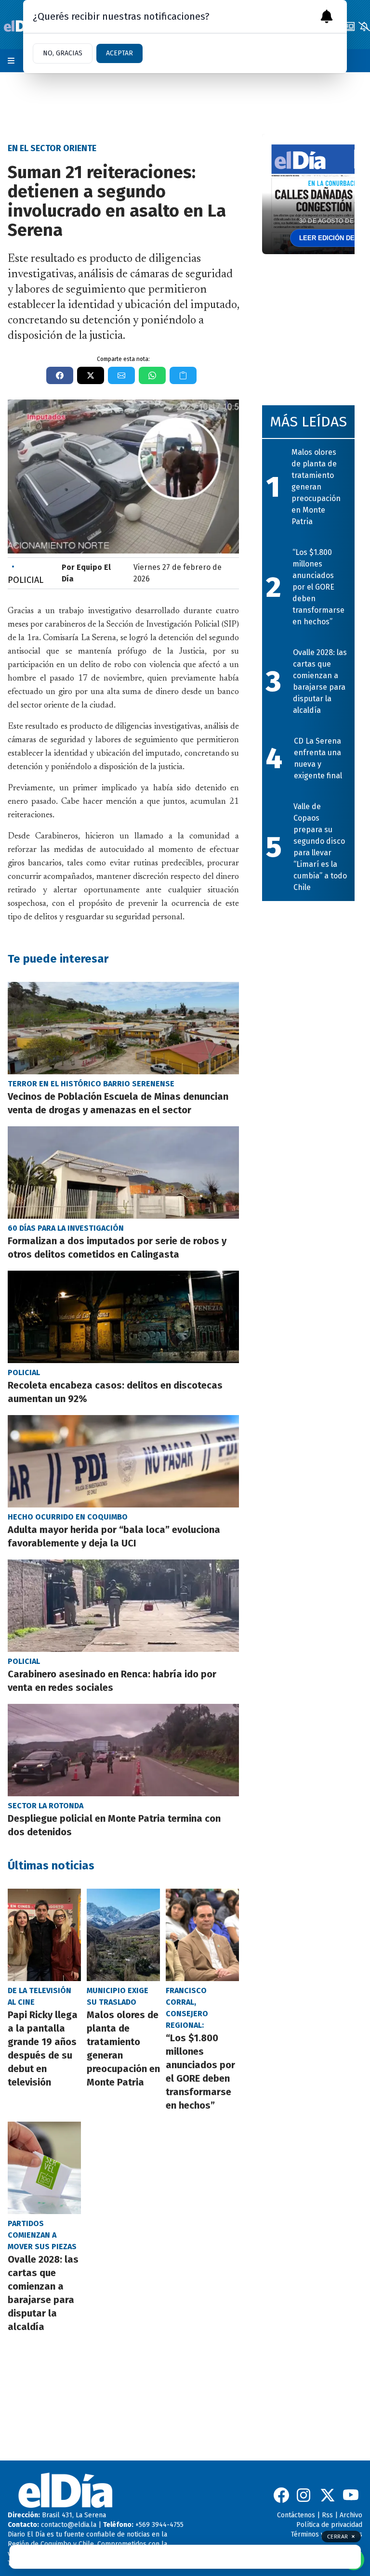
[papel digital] (349, 26)
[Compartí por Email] (121, 375)
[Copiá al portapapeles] (183, 375)
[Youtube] (351, 2495)
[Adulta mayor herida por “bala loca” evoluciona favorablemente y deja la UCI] (123, 1461)
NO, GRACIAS (63, 53)
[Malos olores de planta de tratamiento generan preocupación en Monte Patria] (123, 1935)
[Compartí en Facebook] (60, 375)
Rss (327, 2515)
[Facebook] (281, 2495)
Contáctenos (296, 2515)
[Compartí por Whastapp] (152, 375)
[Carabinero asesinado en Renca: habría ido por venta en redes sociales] (123, 1606)
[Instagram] (304, 2495)
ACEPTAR (119, 53)
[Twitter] (328, 2495)
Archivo (351, 2515)
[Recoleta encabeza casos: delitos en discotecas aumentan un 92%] (123, 1317)
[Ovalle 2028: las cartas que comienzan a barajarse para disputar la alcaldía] (44, 2168)
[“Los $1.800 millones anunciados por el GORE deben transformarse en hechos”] (202, 1935)
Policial (26, 573)
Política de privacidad (329, 2525)
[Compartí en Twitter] (91, 375)
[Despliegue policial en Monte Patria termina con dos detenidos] (123, 1750)
